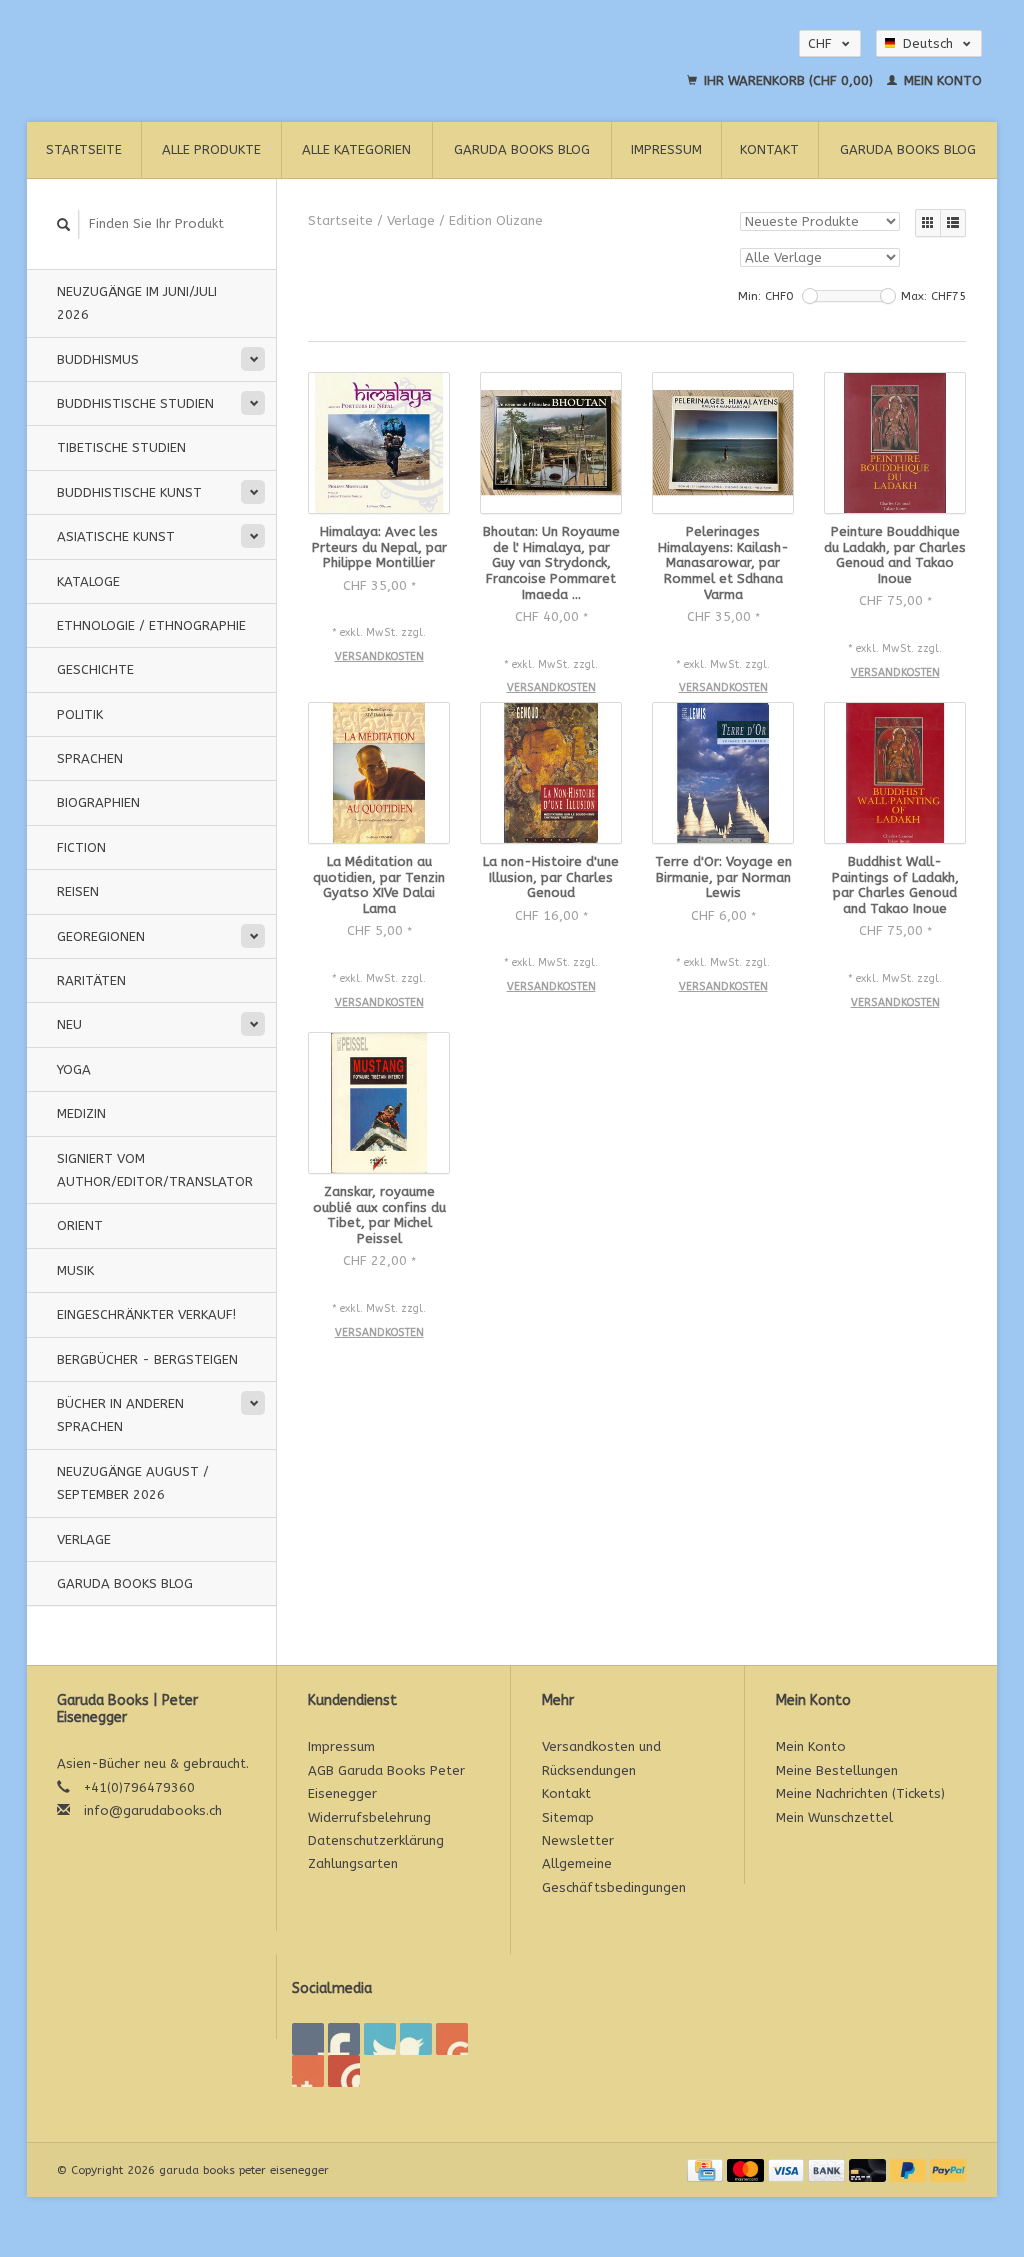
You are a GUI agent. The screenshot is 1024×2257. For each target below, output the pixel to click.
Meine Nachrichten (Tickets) (860, 1793)
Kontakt (769, 149)
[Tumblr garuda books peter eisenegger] (308, 2071)
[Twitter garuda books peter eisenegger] (344, 2039)
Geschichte (95, 669)
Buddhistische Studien (135, 403)
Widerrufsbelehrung (369, 1817)
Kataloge (88, 581)
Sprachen (90, 758)
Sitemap (568, 1817)
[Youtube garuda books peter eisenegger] (452, 2039)
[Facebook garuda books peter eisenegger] (308, 2039)
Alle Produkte (211, 149)
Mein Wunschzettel (834, 1817)
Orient (80, 1225)
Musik (75, 1270)
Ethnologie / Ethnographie (151, 625)
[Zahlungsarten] (707, 2169)
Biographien (98, 802)
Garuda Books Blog (522, 149)
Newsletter (578, 1840)
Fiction (81, 847)
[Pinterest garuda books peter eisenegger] (416, 2039)
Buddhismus (98, 359)
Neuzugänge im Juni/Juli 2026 (137, 303)
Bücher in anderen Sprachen (120, 1415)
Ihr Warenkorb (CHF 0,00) (788, 80)
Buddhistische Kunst (129, 492)
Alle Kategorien (356, 149)
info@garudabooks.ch (153, 1810)
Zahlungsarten (353, 1863)
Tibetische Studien (121, 447)
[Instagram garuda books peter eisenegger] (344, 2071)
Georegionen (101, 936)
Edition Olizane (496, 220)
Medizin (81, 1113)
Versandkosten (379, 656)
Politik (80, 714)
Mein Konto (941, 80)
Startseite (84, 149)
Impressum (666, 149)
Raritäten (91, 980)
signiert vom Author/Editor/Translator (155, 1170)
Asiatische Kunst (116, 536)
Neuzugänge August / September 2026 (133, 1483)
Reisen (78, 891)
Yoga (74, 1069)
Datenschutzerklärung (376, 1840)
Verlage (84, 1539)
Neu (69, 1024)
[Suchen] (64, 224)
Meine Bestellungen (837, 1770)
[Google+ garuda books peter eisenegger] (380, 2039)
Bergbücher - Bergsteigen (147, 1359)
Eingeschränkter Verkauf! (146, 1314)
